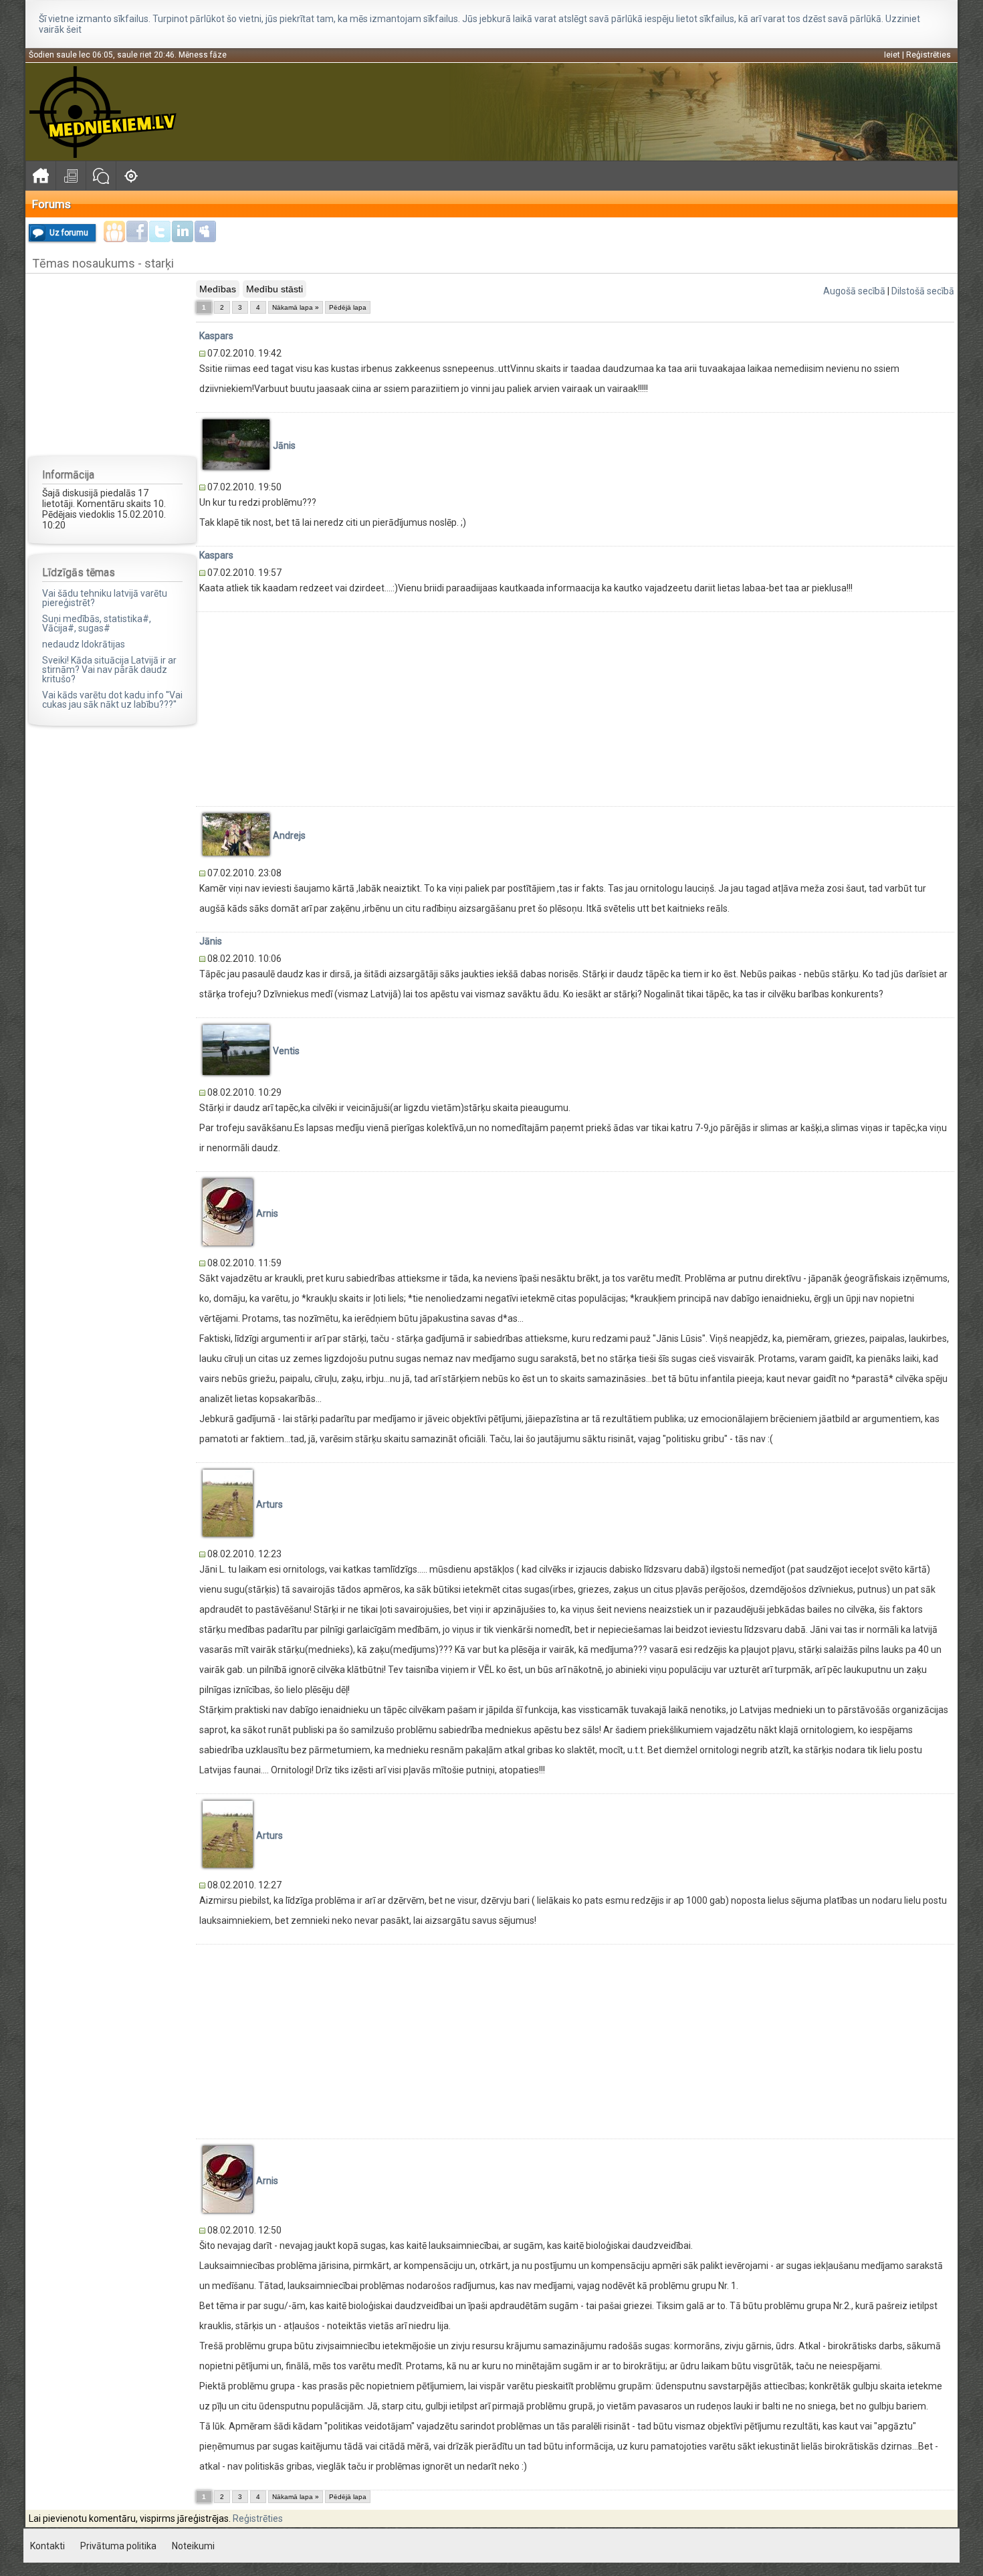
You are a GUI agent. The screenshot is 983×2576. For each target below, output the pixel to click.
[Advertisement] (112, 364)
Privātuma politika (118, 2546)
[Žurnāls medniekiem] (71, 176)
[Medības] (131, 176)
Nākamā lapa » (296, 307)
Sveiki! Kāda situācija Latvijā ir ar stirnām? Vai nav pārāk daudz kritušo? (109, 670)
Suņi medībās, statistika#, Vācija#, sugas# (97, 623)
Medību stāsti (275, 289)
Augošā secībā (854, 291)
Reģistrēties (929, 55)
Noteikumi (193, 2546)
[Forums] (101, 176)
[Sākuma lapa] (40, 176)
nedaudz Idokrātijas (84, 644)
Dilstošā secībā (923, 291)
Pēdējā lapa (348, 307)
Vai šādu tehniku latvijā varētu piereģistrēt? (105, 598)
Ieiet (892, 55)
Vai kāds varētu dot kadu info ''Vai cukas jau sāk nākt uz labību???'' (112, 700)
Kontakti (47, 2546)
